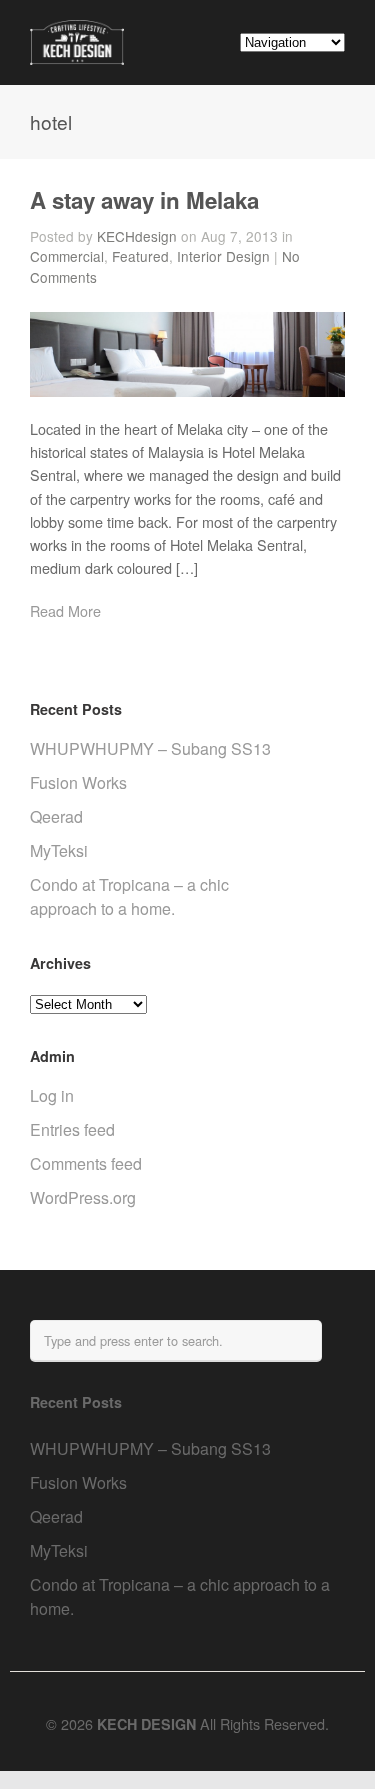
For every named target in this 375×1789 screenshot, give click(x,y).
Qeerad (56, 816)
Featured (140, 256)
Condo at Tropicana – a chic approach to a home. (129, 896)
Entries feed (72, 1129)
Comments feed (86, 1163)
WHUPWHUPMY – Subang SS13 (150, 748)
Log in (52, 1095)
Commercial (67, 256)
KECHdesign (137, 236)
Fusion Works (78, 782)
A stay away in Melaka (144, 200)
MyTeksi (59, 850)
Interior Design (223, 256)
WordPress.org (83, 1197)
